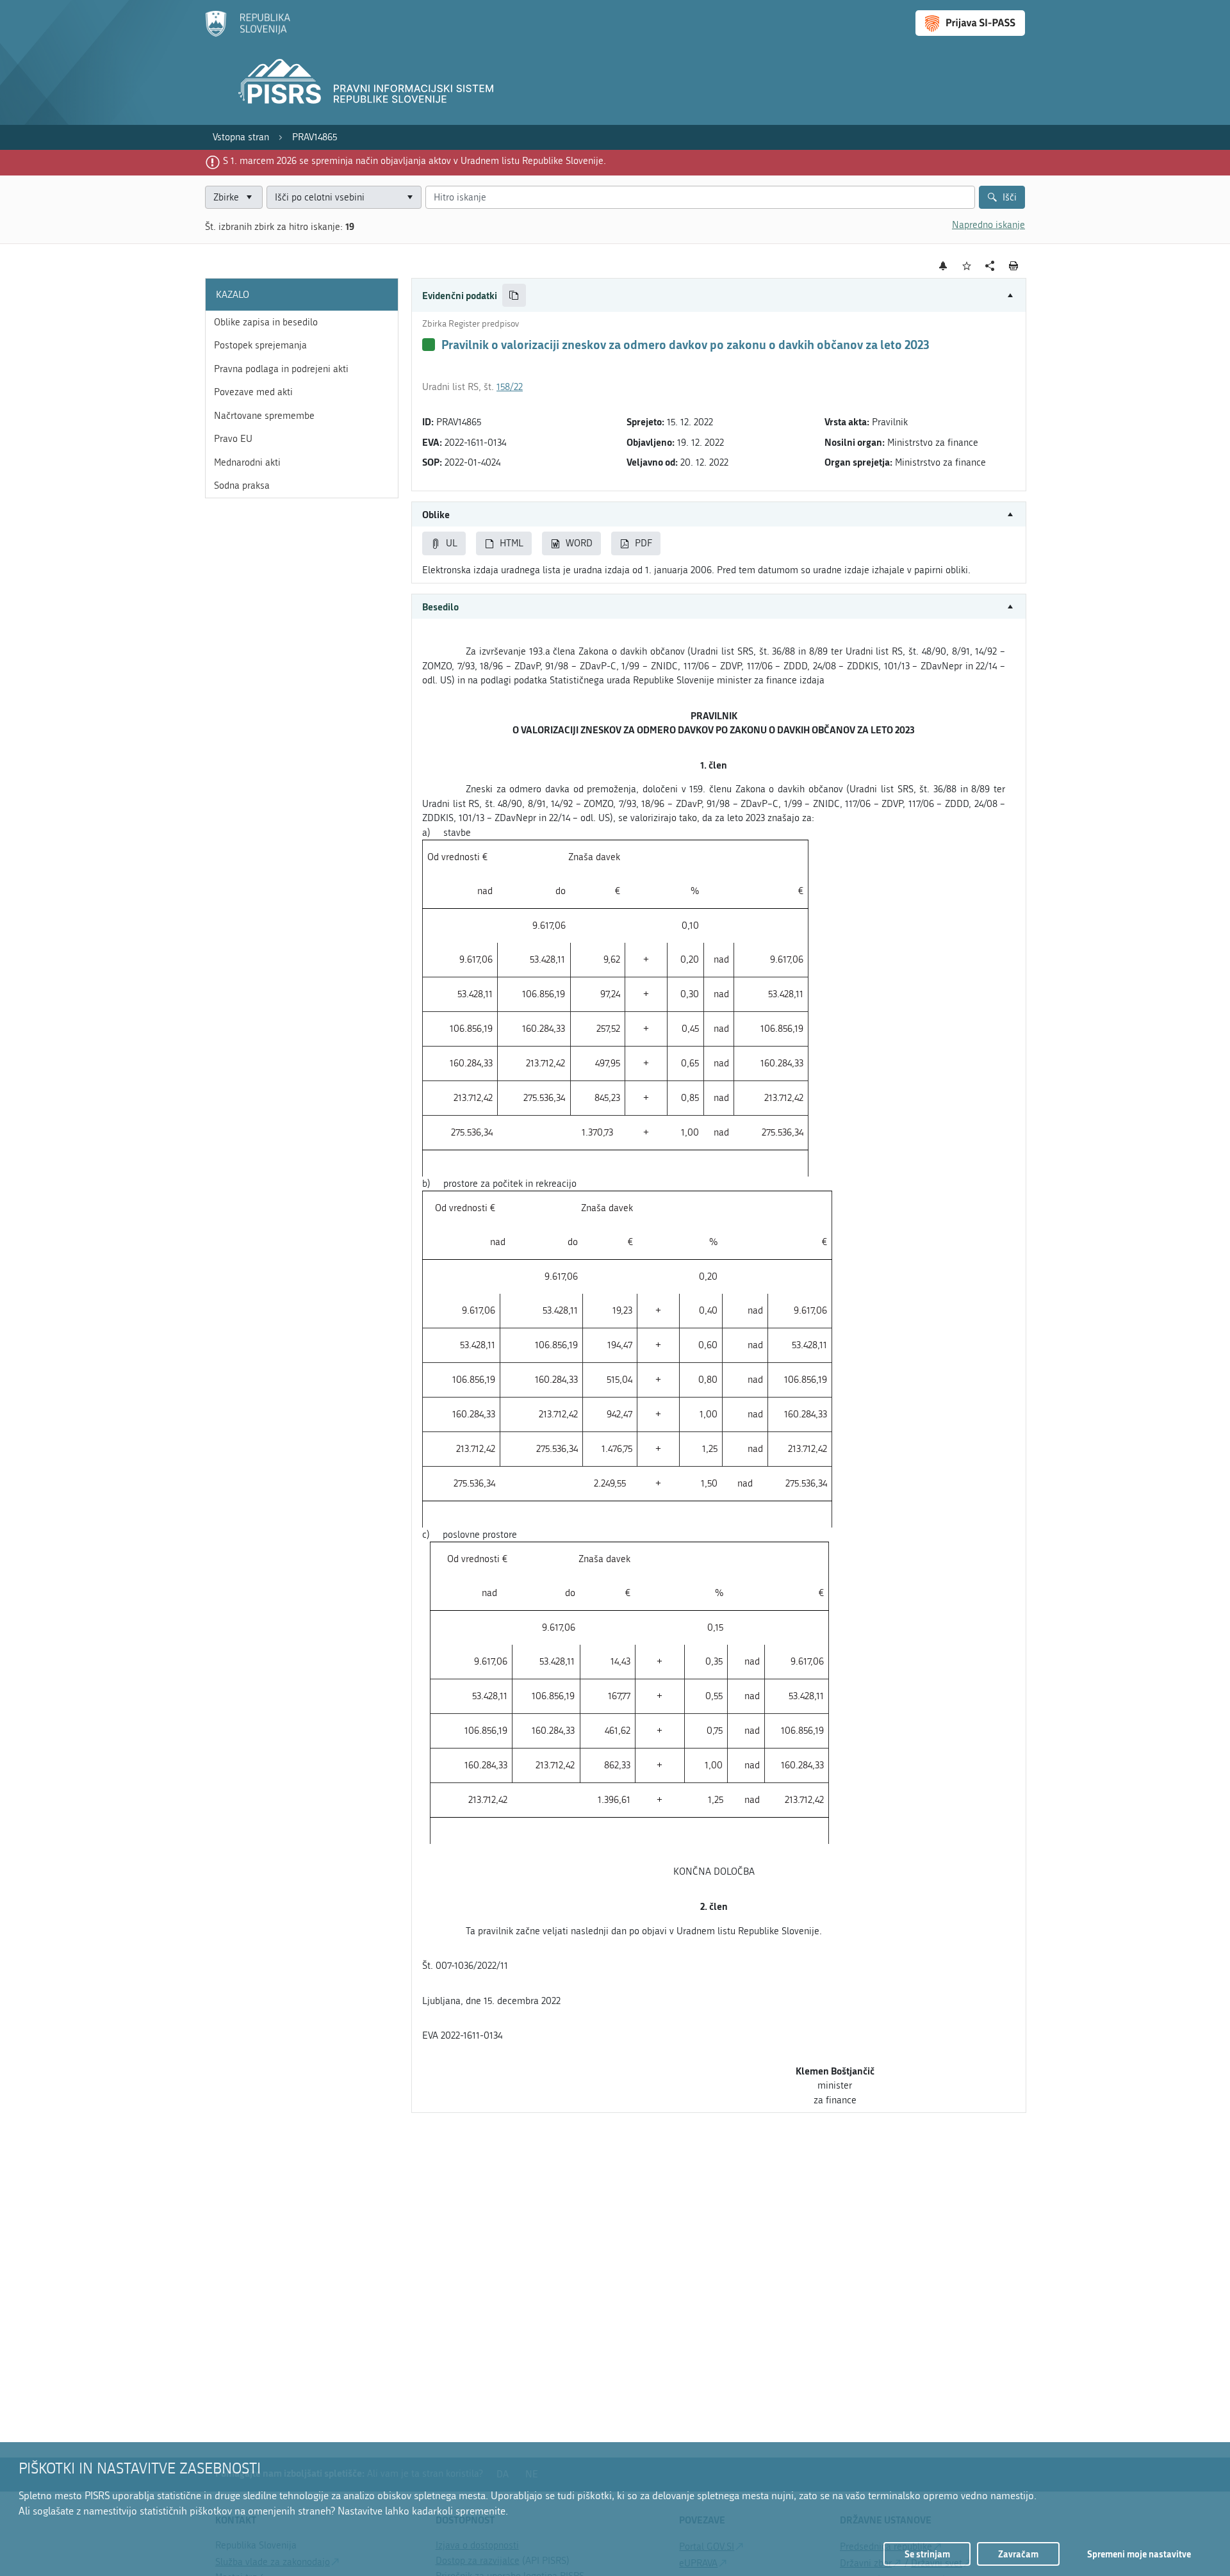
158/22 (510, 387)
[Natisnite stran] (1014, 266)
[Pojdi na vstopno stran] (248, 34)
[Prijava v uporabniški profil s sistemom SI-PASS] (970, 23)
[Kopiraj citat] (514, 296)
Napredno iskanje (988, 225)
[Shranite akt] (967, 266)
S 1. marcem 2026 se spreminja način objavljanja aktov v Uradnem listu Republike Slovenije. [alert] (414, 161)
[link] (241, 137)
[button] (719, 296)
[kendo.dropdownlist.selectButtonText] (409, 198)
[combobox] (344, 198)
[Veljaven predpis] (429, 345)
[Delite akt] (990, 266)
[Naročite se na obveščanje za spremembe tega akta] (943, 266)
